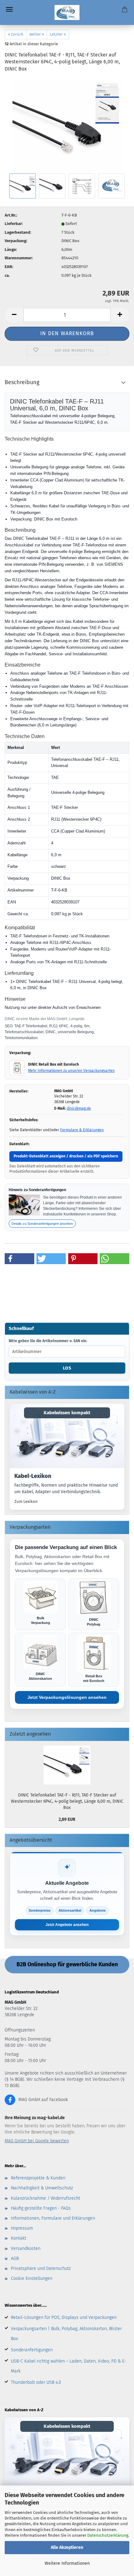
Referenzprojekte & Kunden (38, 2178)
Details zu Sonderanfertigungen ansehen (42, 1224)
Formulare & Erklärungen (82, 1130)
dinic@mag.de (79, 1108)
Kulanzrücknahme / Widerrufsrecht (45, 2198)
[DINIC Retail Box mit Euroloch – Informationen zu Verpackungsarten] (17, 1068)
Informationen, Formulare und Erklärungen (53, 2218)
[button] (14, 315)
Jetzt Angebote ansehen (67, 1925)
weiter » (37, 34)
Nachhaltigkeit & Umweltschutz (42, 2188)
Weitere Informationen (67, 2563)
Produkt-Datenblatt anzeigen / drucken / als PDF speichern (66, 1156)
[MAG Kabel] (67, 12)
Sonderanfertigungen (32, 2350)
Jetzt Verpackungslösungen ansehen (67, 1697)
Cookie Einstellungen (32, 2278)
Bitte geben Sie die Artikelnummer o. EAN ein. (48, 1341)
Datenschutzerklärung (108, 2535)
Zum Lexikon (26, 1501)
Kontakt (19, 2238)
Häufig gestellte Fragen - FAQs (41, 2208)
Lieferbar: (14, 224)
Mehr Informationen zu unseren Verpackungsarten (71, 1071)
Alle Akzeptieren (67, 2547)
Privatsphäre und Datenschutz (41, 2268)
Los (67, 1368)
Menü (9, 9)
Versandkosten (26, 2249)
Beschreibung (22, 382)
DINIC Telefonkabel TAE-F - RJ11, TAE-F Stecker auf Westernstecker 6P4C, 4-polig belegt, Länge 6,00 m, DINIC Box (67, 1801)
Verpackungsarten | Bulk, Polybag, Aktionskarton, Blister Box (66, 2334)
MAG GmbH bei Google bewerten (37, 2141)
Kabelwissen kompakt (67, 1413)
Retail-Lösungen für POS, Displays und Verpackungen (64, 2317)
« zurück (16, 34)
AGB (15, 2258)
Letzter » (58, 34)
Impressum (22, 2228)
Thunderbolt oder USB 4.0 (36, 2382)
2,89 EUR (67, 1819)
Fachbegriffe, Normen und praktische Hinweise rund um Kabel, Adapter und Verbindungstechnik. (66, 1489)
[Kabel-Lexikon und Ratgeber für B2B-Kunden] (67, 1436)
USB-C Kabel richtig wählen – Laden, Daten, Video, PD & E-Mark (69, 2366)
